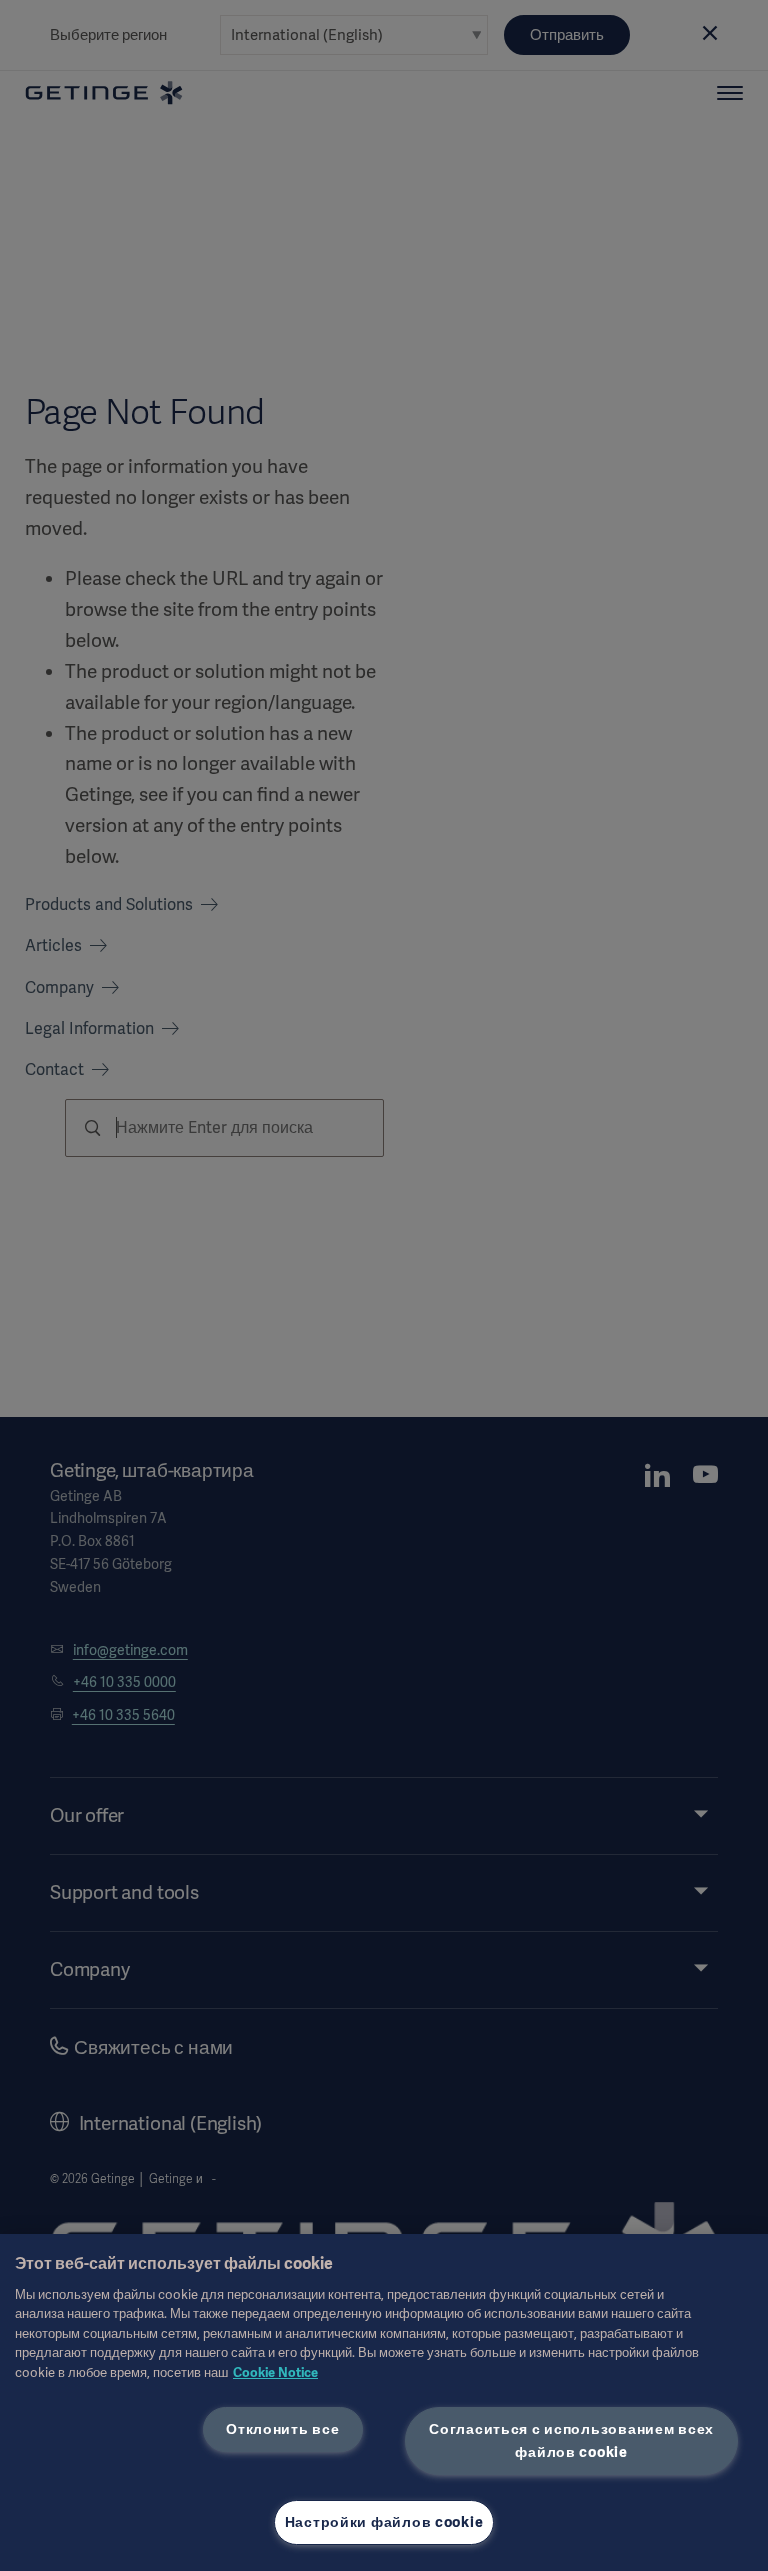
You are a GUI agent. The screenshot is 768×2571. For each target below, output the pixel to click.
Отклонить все (282, 2429)
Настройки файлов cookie (384, 2522)
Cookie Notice (275, 2372)
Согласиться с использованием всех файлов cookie (571, 2440)
